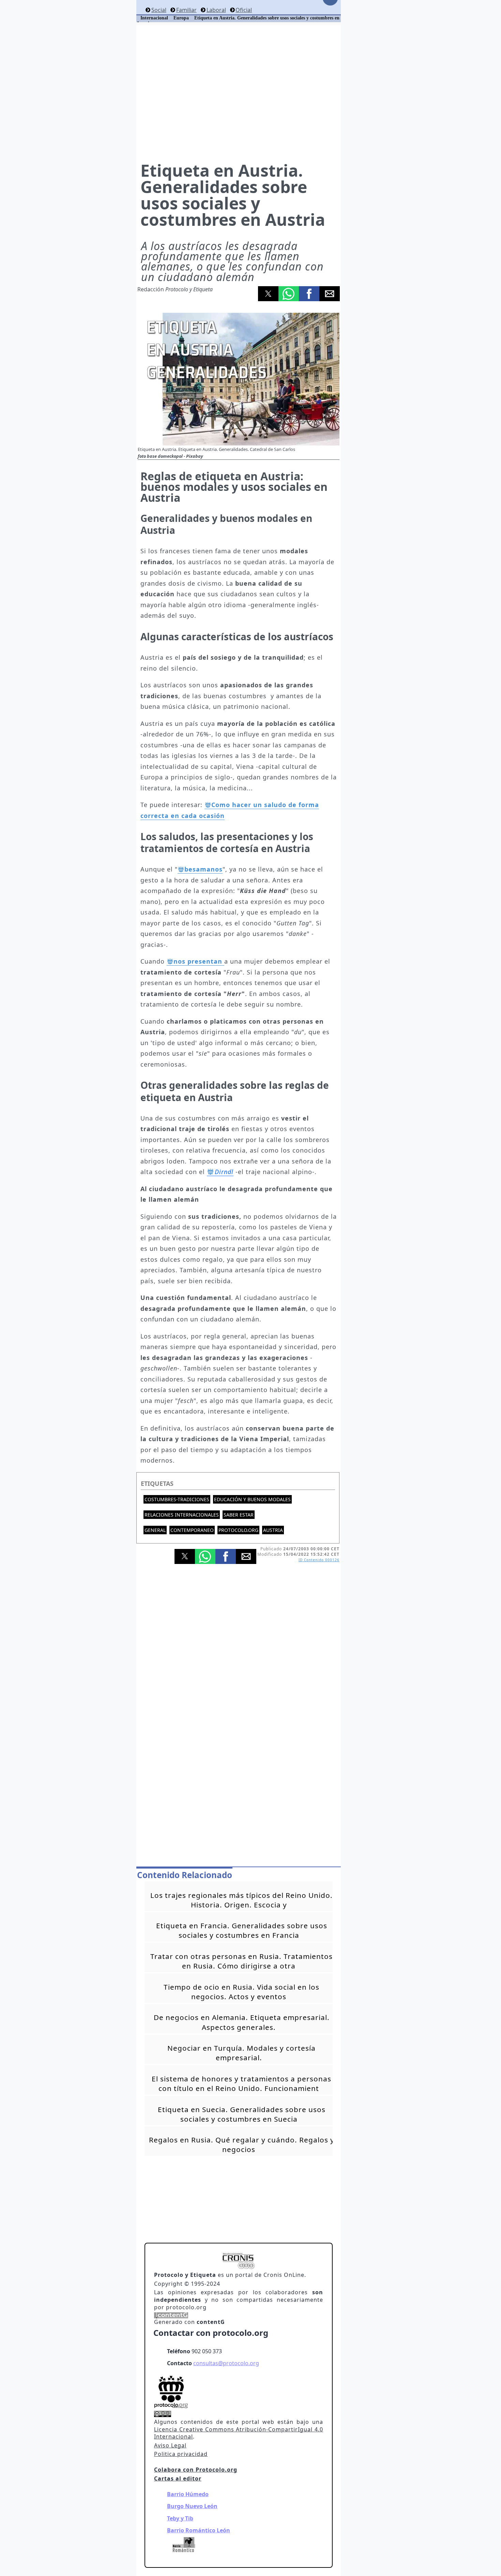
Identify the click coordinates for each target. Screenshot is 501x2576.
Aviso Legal (170, 2445)
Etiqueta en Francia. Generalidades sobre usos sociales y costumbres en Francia (242, 1930)
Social (159, 10)
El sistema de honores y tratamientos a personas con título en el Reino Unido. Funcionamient (241, 2083)
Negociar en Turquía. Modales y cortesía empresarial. (241, 2053)
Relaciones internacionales (182, 1515)
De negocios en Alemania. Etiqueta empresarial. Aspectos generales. (242, 2022)
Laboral (216, 10)
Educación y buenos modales (252, 1499)
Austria (273, 1530)
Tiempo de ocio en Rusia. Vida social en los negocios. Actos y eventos (241, 1992)
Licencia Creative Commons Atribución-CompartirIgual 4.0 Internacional (239, 2433)
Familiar (186, 10)
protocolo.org (238, 1530)
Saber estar (239, 1515)
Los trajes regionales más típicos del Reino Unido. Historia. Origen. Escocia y (241, 1900)
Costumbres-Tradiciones (177, 1499)
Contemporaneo (192, 1530)
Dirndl (224, 1172)
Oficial (244, 10)
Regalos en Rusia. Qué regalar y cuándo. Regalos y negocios (242, 2145)
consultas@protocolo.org (226, 2363)
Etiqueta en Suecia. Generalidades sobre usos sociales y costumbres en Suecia (242, 2114)
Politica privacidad (181, 2454)
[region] (239, 92)
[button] (268, 294)
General (155, 1530)
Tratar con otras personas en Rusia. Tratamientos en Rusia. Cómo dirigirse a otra (241, 1961)
